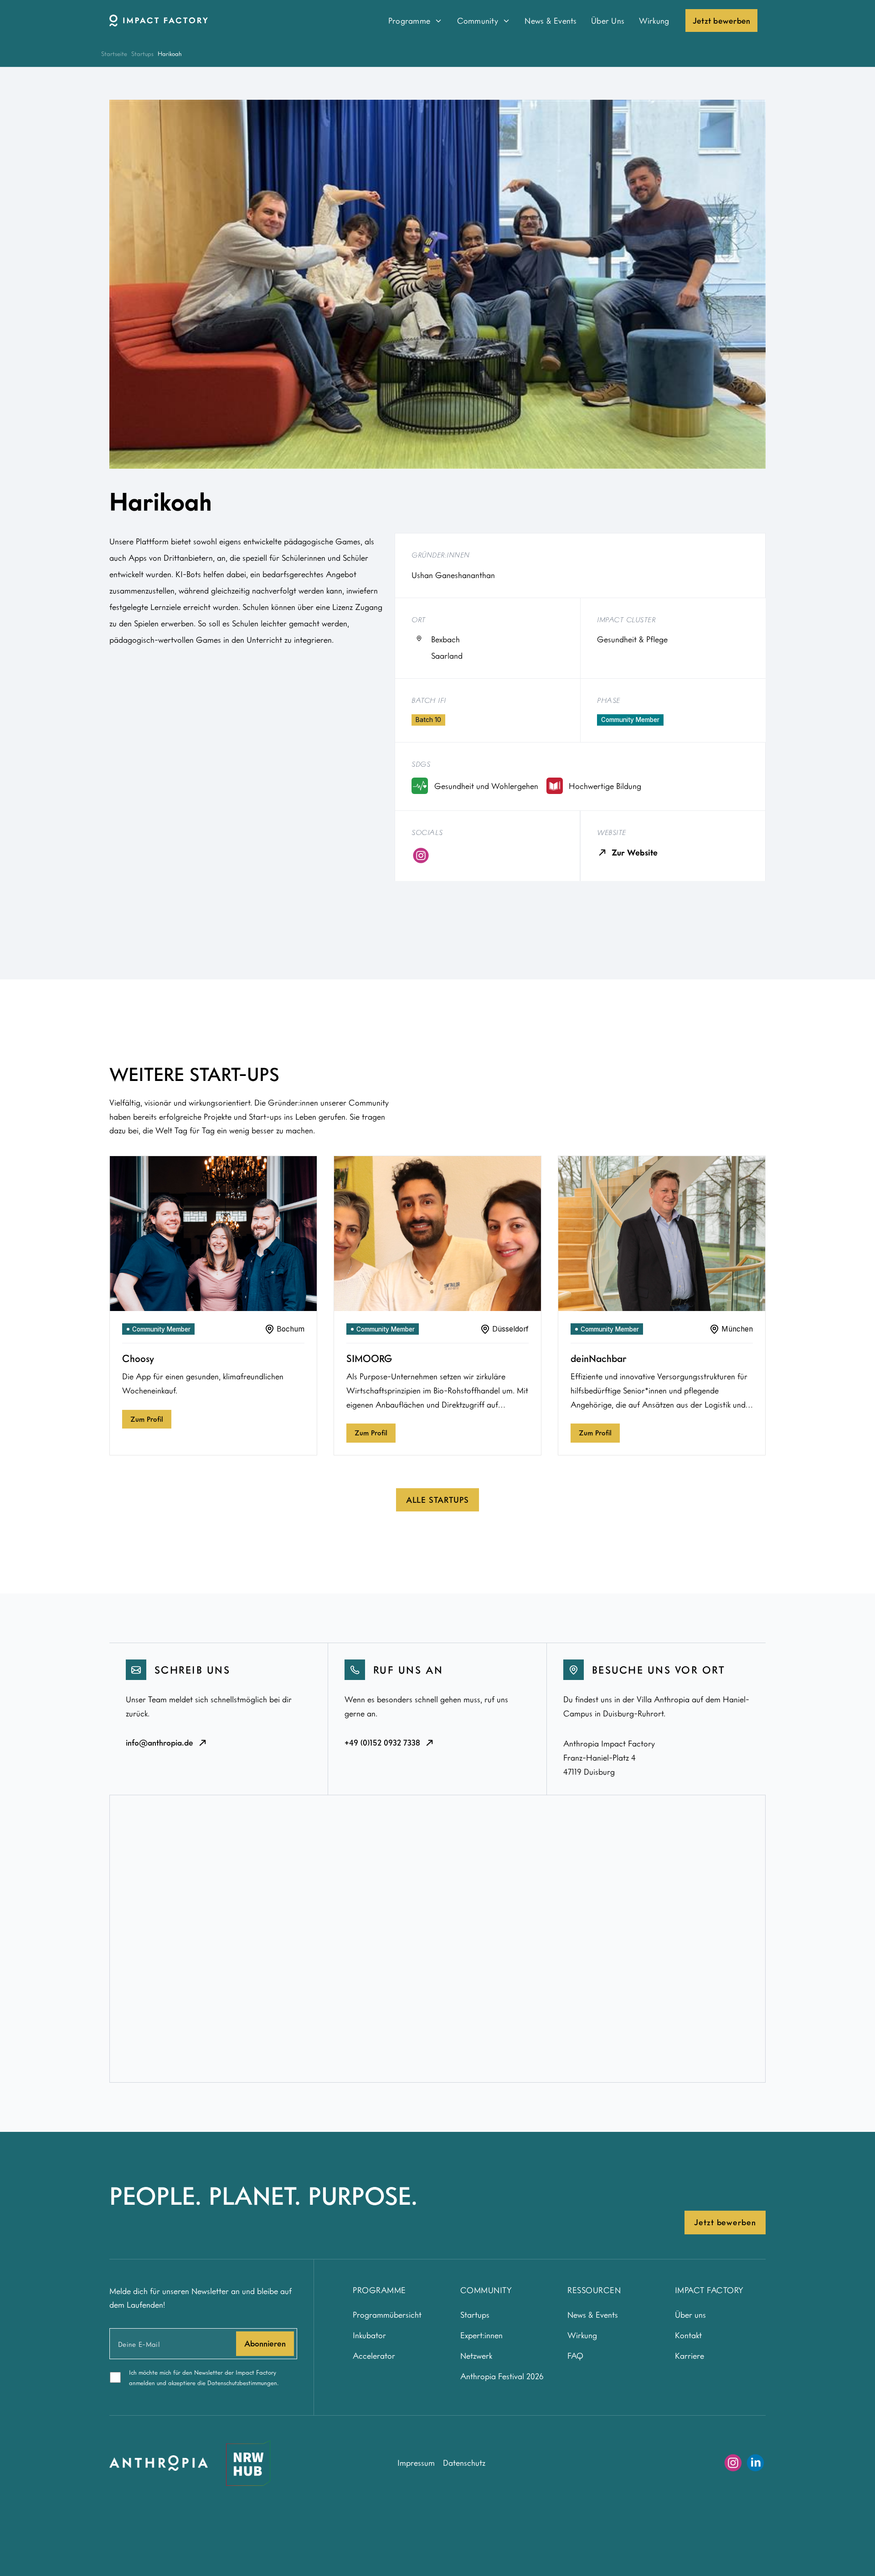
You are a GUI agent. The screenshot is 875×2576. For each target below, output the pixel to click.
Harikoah (170, 54)
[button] (415, 20)
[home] (237, 20)
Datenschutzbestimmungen (242, 2383)
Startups (142, 54)
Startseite (114, 54)
